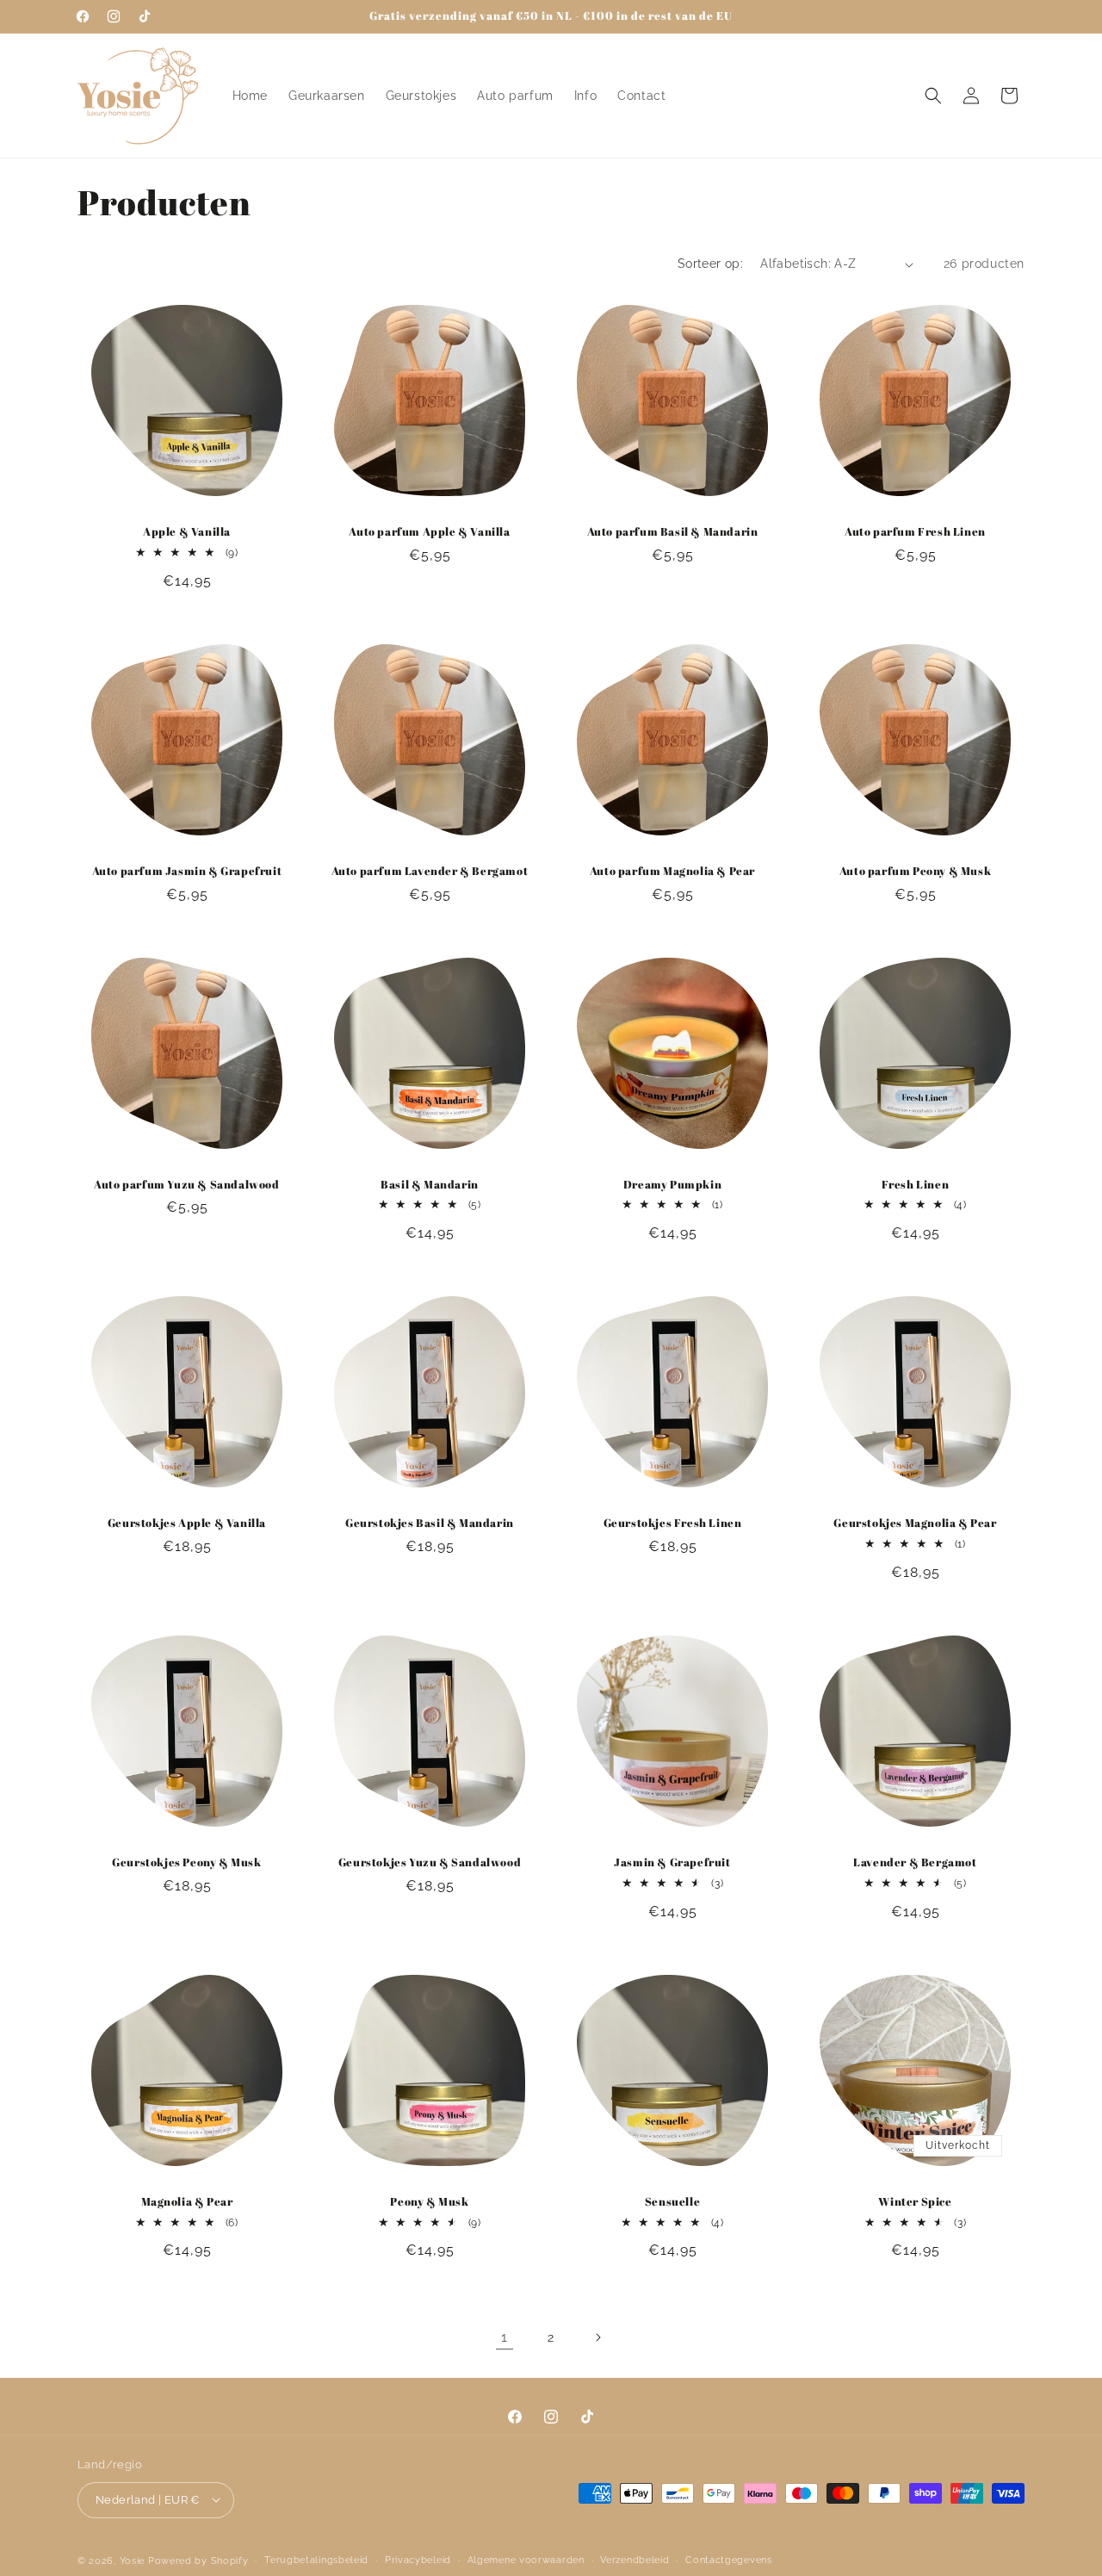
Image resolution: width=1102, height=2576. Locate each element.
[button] (933, 96)
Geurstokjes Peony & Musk (186, 1862)
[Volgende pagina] (597, 2337)
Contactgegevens (729, 2559)
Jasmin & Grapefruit (672, 1862)
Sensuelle (672, 2202)
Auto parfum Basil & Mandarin (673, 532)
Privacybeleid (418, 2559)
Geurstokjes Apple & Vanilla (187, 1523)
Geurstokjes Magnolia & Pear (915, 1523)
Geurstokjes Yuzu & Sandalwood (430, 1862)
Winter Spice (915, 2202)
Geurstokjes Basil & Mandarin (430, 1523)
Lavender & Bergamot (915, 1862)
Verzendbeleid (635, 2559)
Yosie (133, 2560)
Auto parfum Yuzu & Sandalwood (186, 1185)
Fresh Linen (916, 1185)
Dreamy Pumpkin (672, 1185)
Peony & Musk (429, 2202)
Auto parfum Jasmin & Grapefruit (187, 871)
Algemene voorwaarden (526, 2559)
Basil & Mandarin (430, 1185)
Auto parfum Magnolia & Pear (672, 871)
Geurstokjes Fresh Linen (673, 1523)
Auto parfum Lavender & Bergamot (430, 871)
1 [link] (505, 2337)
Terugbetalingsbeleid (316, 2559)
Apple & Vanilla (187, 532)
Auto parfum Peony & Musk (915, 871)
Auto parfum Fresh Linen (915, 532)
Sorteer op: (710, 264)
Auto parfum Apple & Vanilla (429, 532)
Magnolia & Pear (187, 2202)
